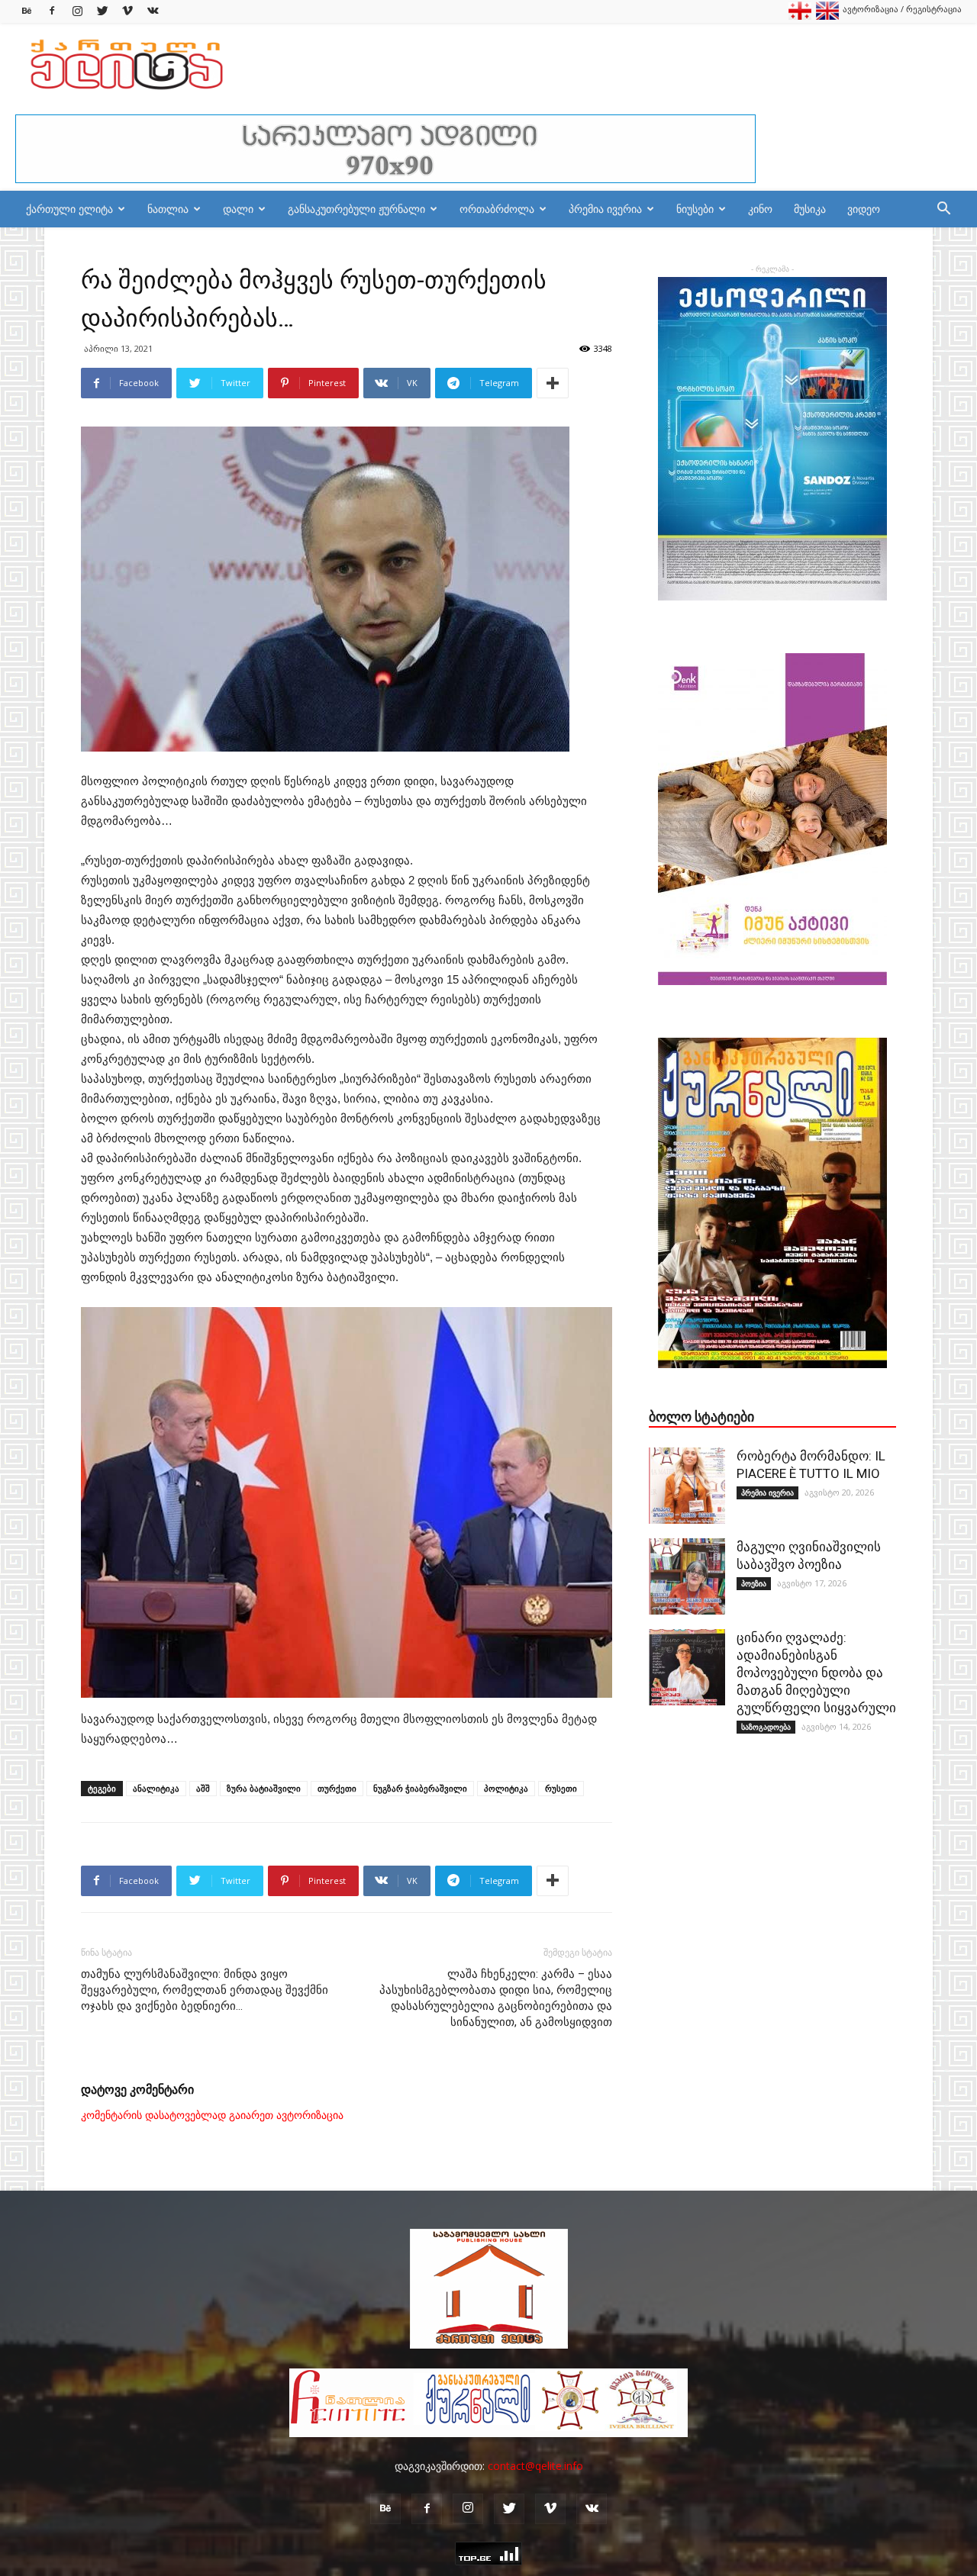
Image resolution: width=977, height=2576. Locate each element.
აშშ (203, 1788)
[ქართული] (800, 16)
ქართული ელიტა (69, 209)
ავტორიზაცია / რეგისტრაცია (902, 9)
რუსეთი (561, 1788)
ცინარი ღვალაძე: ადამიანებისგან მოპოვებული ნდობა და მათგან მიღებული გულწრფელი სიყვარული (816, 1673)
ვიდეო (864, 209)
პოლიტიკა (506, 1788)
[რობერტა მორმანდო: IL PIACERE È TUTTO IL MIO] (687, 1486)
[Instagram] (77, 11)
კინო (760, 209)
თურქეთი (337, 1788)
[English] (827, 16)
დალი (238, 209)
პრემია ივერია (605, 209)
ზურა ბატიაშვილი (264, 1788)
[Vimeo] (127, 11)
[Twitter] (102, 11)
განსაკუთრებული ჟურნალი (356, 209)
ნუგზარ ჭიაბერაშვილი (420, 1788)
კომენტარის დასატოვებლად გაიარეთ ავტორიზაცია (212, 2115)
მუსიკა (810, 209)
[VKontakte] (153, 11)
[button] (943, 210)
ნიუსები (695, 209)
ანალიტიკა (156, 1788)
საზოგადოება (766, 1727)
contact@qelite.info (535, 2466)
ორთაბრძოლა (497, 209)
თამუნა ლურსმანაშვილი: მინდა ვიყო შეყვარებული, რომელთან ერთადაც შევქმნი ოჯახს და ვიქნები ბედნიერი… (205, 1990)
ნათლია (168, 209)
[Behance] (27, 11)
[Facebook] (52, 11)
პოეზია (754, 1583)
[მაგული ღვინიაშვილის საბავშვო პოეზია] (687, 1576)
